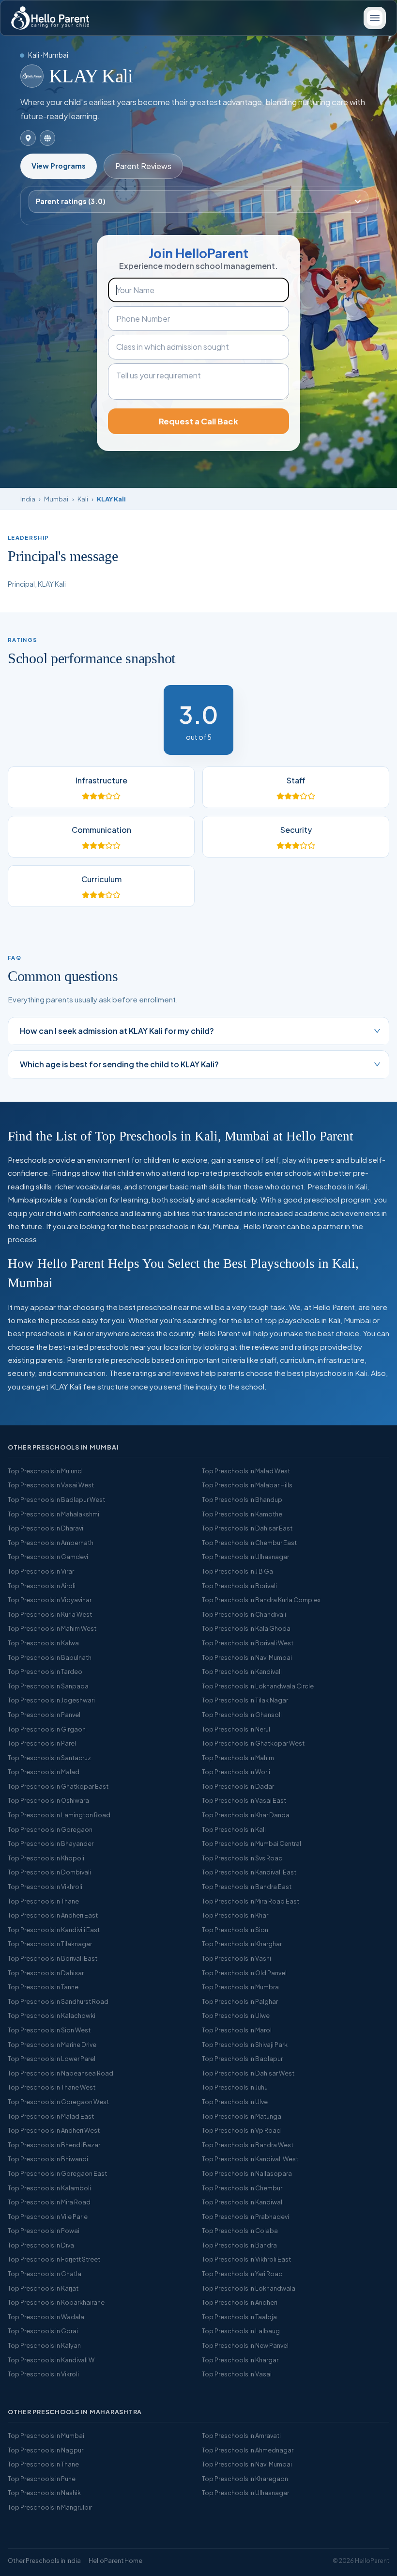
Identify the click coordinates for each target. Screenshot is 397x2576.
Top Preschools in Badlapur (242, 2059)
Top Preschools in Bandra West (248, 2145)
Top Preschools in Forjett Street (54, 2259)
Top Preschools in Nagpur (46, 2450)
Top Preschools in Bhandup (242, 1499)
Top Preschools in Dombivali (49, 1872)
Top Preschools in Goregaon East (57, 2173)
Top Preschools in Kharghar (242, 1944)
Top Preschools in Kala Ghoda (246, 1628)
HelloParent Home (115, 2560)
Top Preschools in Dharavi (46, 1528)
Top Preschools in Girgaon (47, 1729)
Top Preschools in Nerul (236, 1729)
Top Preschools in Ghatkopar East (58, 1786)
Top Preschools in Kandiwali (243, 2202)
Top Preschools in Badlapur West (56, 1499)
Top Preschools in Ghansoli (242, 1715)
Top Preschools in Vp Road (241, 2130)
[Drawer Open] (375, 18)
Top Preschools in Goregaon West (58, 2102)
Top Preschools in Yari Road (242, 2274)
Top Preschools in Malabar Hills (247, 1485)
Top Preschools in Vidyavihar (50, 1600)
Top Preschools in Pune (42, 2479)
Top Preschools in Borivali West (248, 1643)
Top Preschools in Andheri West (54, 2130)
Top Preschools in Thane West (52, 2087)
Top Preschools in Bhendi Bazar (54, 2145)
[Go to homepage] (50, 18)
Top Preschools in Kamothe (242, 1514)
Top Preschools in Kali (234, 1829)
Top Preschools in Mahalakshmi (53, 1514)
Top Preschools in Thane (43, 1901)
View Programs (59, 166)
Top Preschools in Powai (44, 2231)
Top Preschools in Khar (235, 1915)
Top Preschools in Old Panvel (244, 1973)
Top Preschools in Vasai (237, 2374)
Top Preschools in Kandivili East (54, 1930)
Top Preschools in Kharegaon (245, 2479)
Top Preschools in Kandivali (242, 1671)
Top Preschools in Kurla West (50, 1614)
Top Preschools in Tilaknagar (50, 1944)
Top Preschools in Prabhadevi (245, 2217)
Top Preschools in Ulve (235, 2102)
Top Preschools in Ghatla (45, 2274)
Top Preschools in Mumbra (240, 1987)
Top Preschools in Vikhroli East (246, 2259)
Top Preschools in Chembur (242, 2188)
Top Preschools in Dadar (238, 1786)
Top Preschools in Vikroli (43, 2374)
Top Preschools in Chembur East (249, 1543)
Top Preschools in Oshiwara (48, 1800)
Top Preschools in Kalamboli (49, 2188)
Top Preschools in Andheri (240, 2302)
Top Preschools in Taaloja (239, 2317)
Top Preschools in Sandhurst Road (58, 2001)
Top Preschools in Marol (237, 2030)
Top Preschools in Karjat (43, 2288)
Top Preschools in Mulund (45, 1471)
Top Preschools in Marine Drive (52, 2045)
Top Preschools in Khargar (240, 2360)
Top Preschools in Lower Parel (52, 2059)
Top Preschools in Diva (41, 2245)
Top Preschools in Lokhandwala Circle (258, 1686)
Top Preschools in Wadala (46, 2317)
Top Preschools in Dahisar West (248, 2073)
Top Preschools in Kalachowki (52, 2015)
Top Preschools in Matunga (242, 2116)
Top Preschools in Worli (236, 1772)
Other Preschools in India (44, 2560)
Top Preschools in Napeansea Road (61, 2073)
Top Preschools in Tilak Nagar (245, 1700)
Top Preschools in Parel (42, 1743)
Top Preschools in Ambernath (51, 1543)
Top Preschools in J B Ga (237, 1571)
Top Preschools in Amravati (241, 2435)
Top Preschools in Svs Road (242, 1858)
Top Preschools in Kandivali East (249, 1872)
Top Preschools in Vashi (237, 1958)
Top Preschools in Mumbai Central (252, 1843)
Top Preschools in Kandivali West (250, 2159)
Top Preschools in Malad (44, 1772)
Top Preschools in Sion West (49, 2030)
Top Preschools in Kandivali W (51, 2360)
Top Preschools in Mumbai (46, 2435)
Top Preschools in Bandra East (247, 1887)
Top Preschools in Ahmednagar (248, 2450)
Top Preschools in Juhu (235, 2087)
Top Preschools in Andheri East (53, 1915)
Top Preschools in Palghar (240, 2001)
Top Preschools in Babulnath (50, 1657)
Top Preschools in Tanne (43, 1987)
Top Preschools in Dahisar (46, 1973)
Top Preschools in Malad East (51, 2116)
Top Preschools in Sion (235, 1930)
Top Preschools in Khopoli (46, 1858)
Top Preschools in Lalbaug (241, 2331)
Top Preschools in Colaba (240, 2231)
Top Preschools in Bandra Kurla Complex (261, 1600)
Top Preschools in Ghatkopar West (253, 1743)
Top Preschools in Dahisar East (247, 1528)
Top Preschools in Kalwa (43, 1643)
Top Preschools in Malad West (246, 1471)
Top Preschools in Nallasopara (247, 2173)
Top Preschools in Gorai (43, 2331)
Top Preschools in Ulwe (236, 2015)
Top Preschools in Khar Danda (246, 1815)
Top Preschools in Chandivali (244, 1614)
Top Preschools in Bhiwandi (48, 2159)
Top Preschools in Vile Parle (48, 2217)
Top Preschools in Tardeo (45, 1671)
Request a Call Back (198, 421)
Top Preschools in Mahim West (52, 1628)
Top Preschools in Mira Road (49, 2202)
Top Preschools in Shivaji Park (245, 2045)
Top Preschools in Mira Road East (251, 1901)
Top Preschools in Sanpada (48, 1686)
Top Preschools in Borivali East (53, 1958)
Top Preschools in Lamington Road (59, 1815)
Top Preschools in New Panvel (245, 2345)
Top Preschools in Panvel (44, 1715)
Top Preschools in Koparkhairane (56, 2302)
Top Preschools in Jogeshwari (51, 1700)
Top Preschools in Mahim (238, 1758)
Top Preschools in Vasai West (51, 1485)
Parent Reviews (143, 166)
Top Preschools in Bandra (239, 2245)
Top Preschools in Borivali (239, 1586)
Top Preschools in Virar (41, 1571)
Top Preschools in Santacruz (49, 1758)
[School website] (47, 138)
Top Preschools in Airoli (42, 1586)
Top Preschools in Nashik (44, 2493)
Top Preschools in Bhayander (51, 1843)
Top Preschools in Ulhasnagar (245, 1557)
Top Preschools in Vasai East (244, 1800)
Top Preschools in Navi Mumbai (247, 1657)
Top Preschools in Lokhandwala (249, 2288)
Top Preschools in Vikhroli (45, 1887)
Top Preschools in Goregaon (50, 1829)
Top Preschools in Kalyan (44, 2345)
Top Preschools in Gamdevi (48, 1557)
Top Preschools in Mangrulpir (50, 2507)
